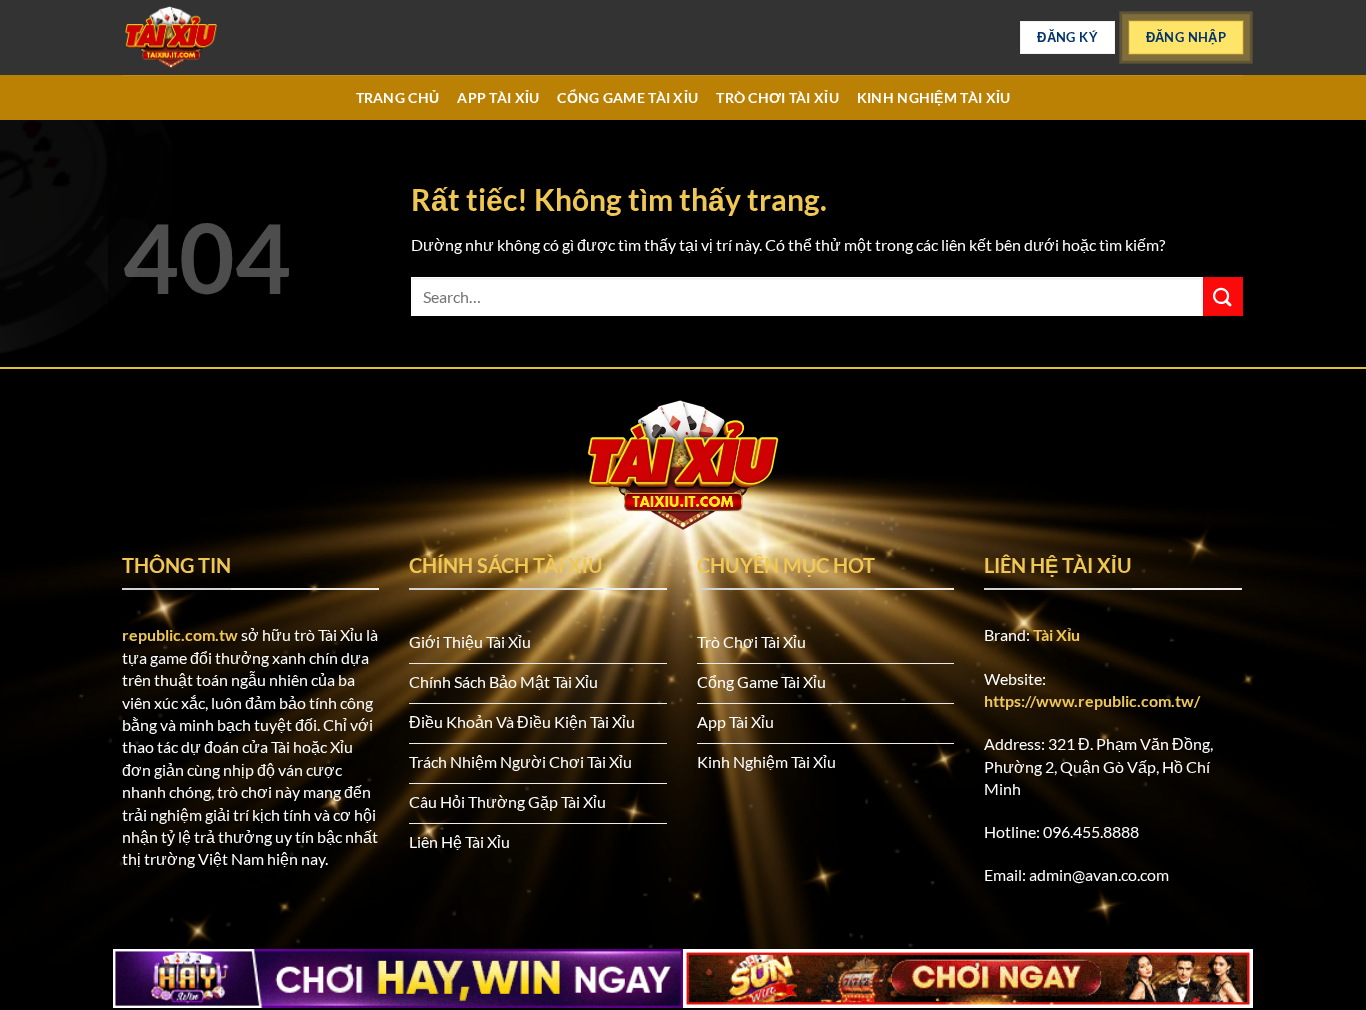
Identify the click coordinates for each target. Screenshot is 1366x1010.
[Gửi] (1223, 296)
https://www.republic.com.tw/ (1092, 700)
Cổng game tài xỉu (627, 97)
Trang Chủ (398, 97)
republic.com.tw (180, 634)
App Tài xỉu (498, 97)
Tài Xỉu (1056, 634)
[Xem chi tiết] (223, 37)
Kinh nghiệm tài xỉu (933, 97)
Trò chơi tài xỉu (777, 97)
